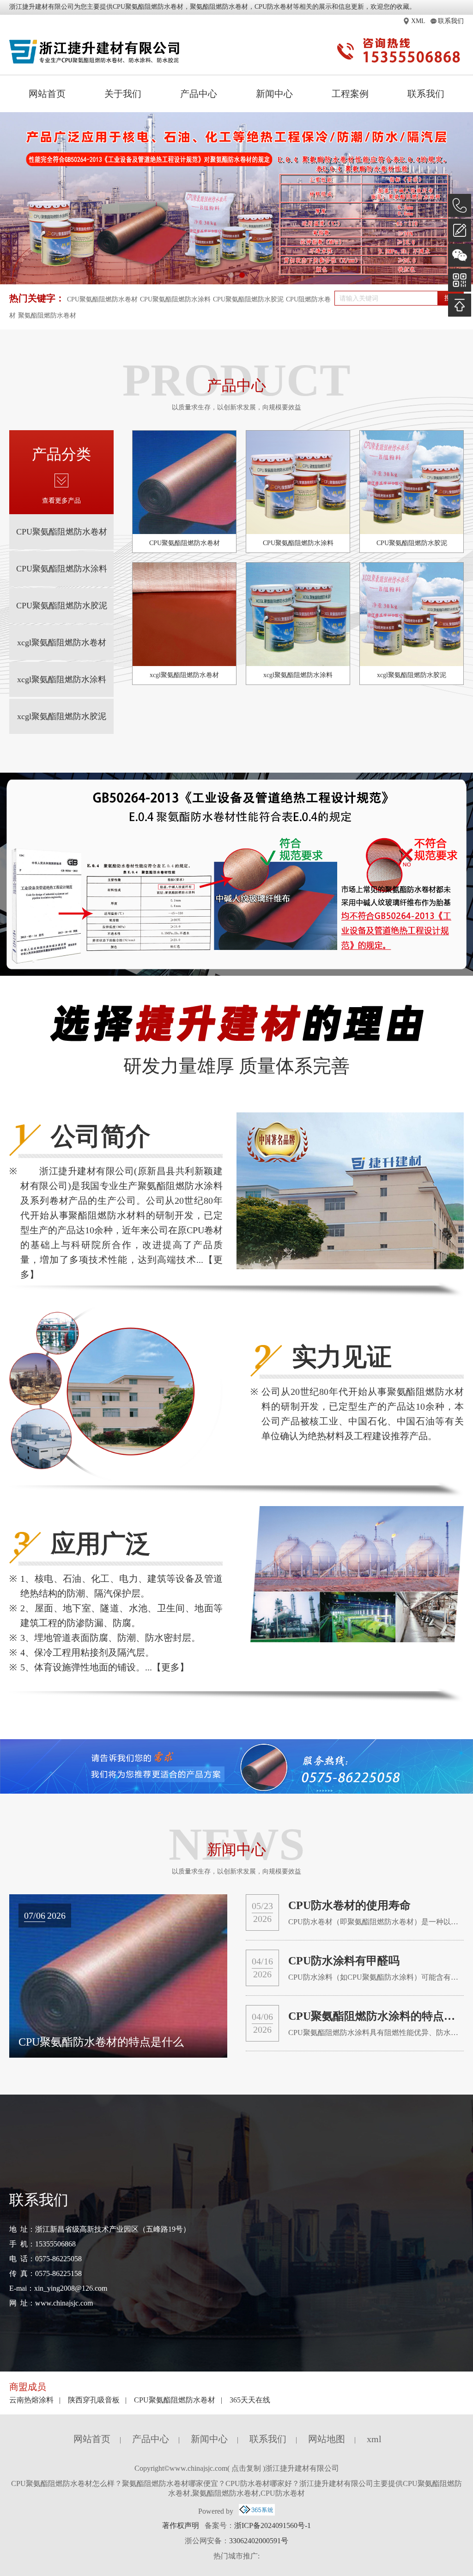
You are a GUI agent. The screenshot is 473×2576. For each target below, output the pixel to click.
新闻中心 (274, 94)
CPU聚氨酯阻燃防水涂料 (175, 299)
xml (374, 2439)
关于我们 (123, 94)
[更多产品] (61, 483)
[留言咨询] (460, 230)
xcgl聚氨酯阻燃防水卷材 (62, 642)
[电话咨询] (460, 205)
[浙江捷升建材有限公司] (95, 52)
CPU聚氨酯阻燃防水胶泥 (248, 299)
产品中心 (199, 94)
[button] (231, 275)
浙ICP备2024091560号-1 (273, 2525)
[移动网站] (460, 280)
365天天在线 (250, 2400)
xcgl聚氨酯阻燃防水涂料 (62, 679)
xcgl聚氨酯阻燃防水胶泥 (62, 716)
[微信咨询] (460, 255)
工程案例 (350, 94)
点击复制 (246, 2468)
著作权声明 (181, 2525)
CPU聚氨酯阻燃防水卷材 (148, 7)
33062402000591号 (259, 2541)
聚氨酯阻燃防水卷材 (47, 315)
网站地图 (327, 2439)
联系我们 (426, 94)
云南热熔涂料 (31, 2400)
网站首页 (47, 94)
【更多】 (170, 1667)
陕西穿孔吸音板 (94, 2400)
